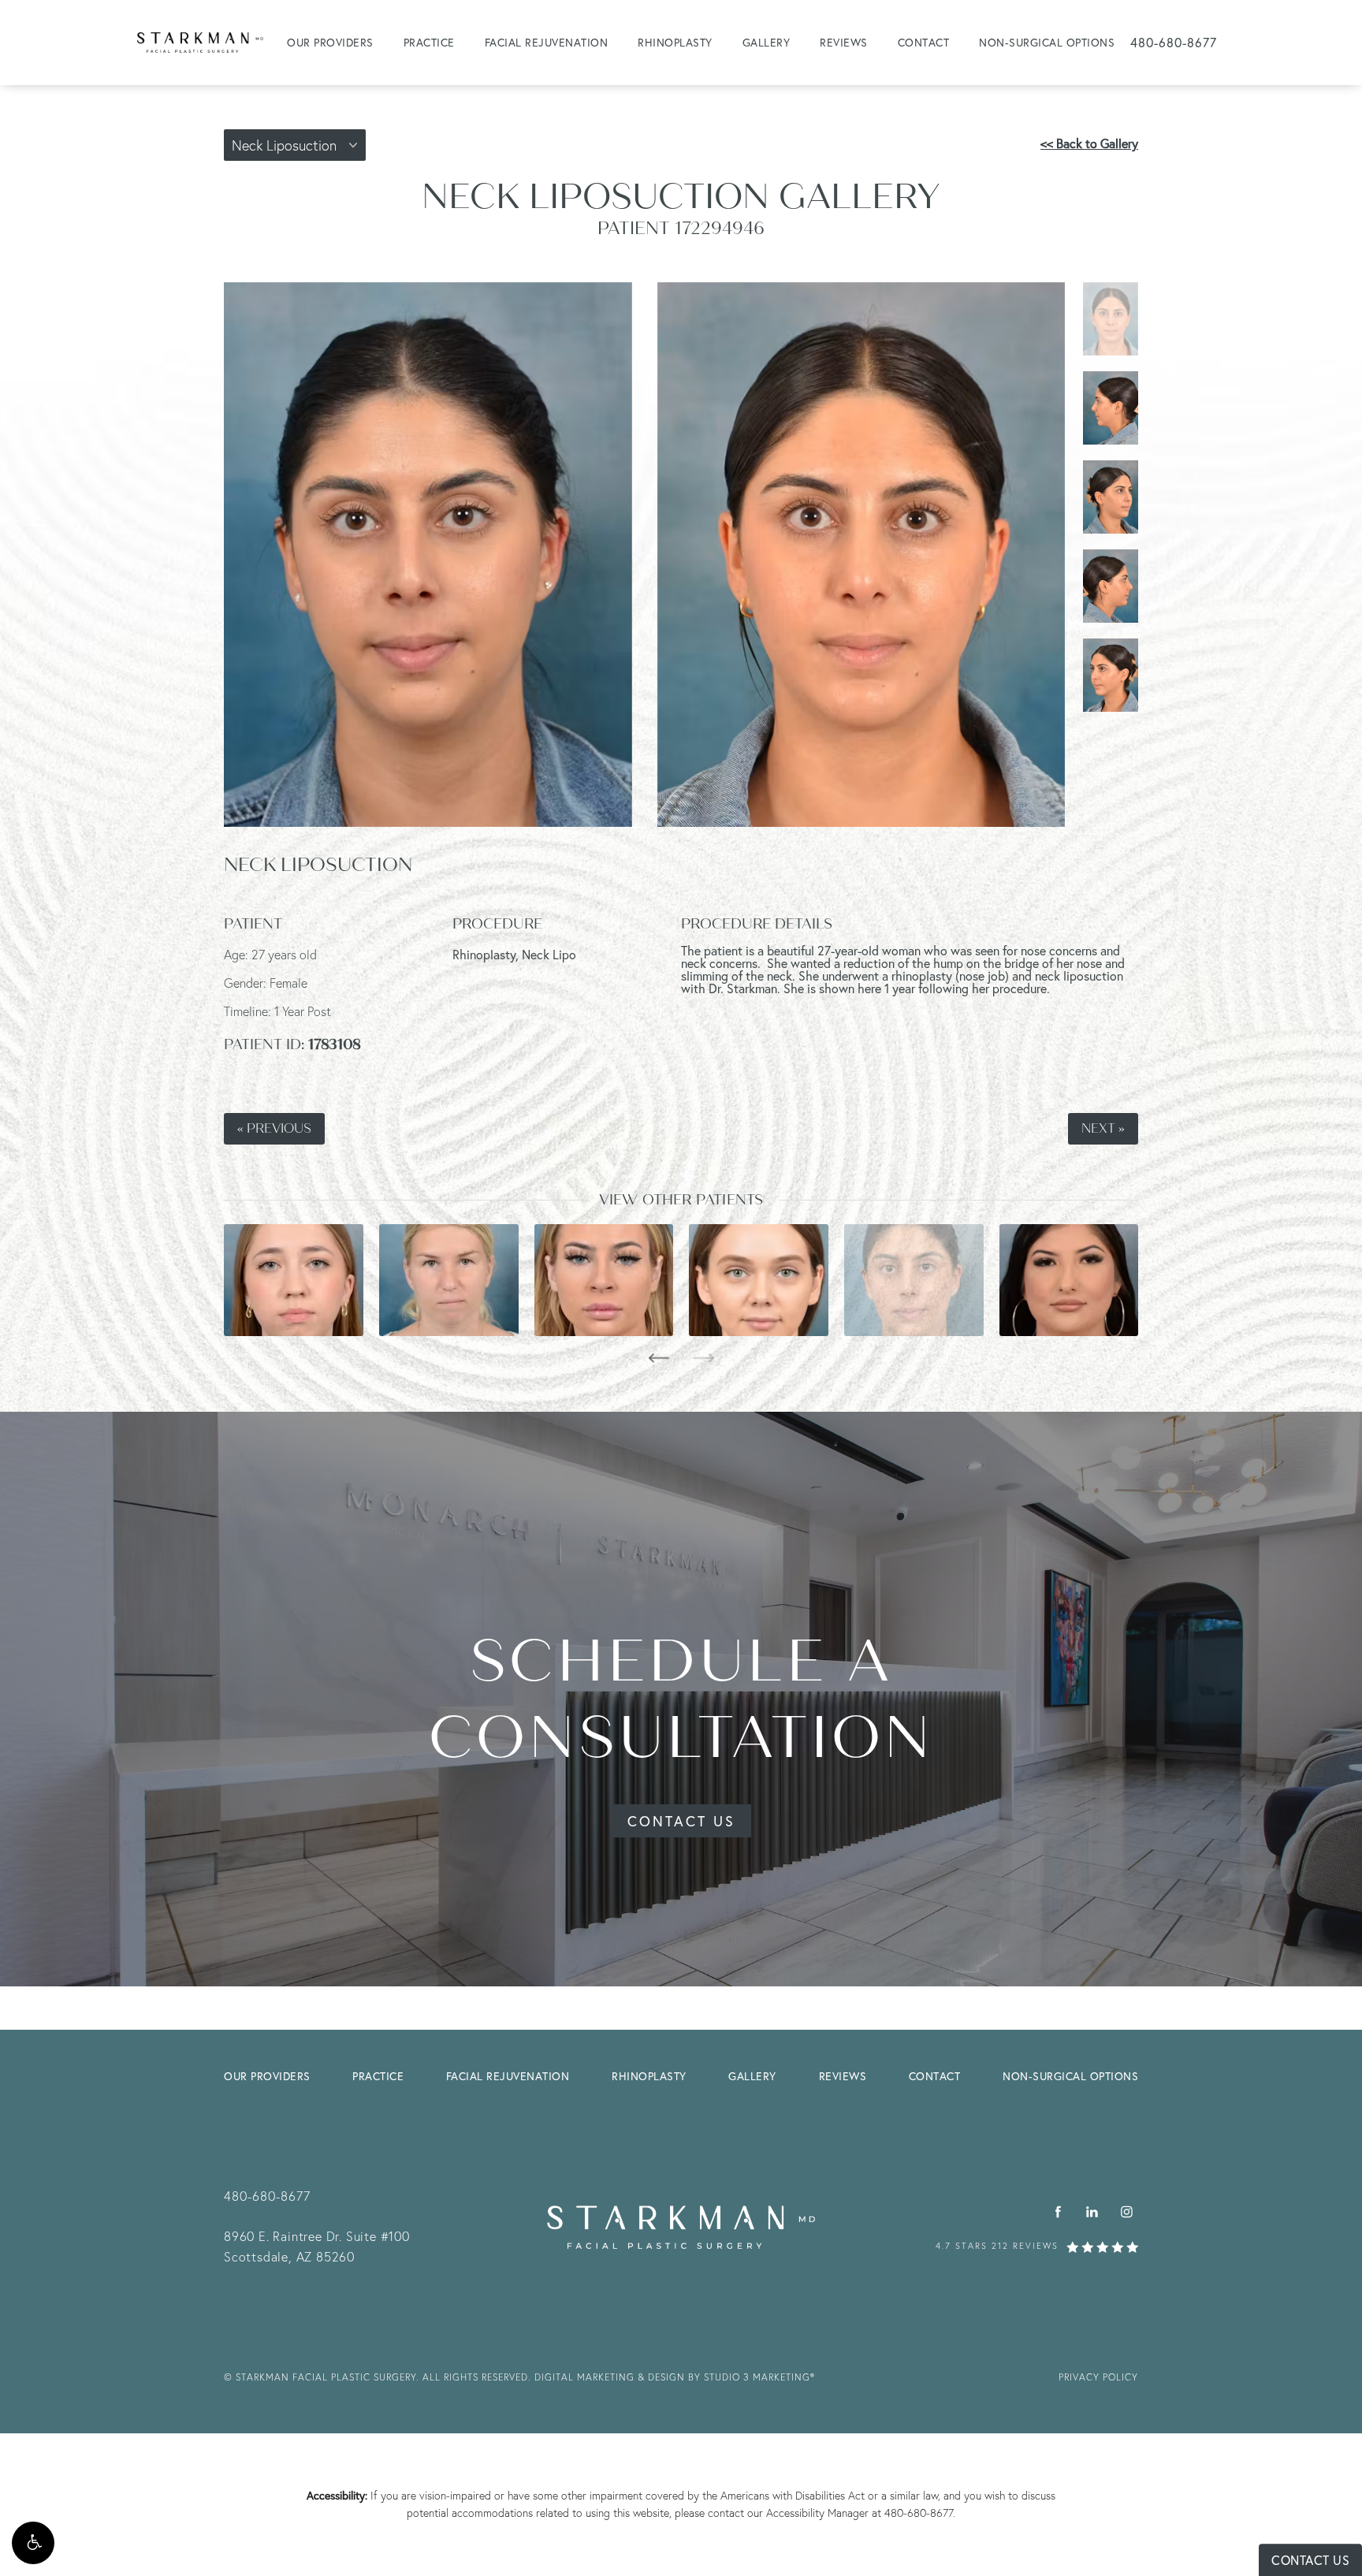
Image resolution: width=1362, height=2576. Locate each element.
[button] (33, 2543)
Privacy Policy (1098, 2377)
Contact (924, 42)
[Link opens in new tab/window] (1058, 2211)
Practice (429, 42)
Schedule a (681, 1700)
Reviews (844, 42)
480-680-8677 (919, 2513)
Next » (1103, 1129)
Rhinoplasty (675, 42)
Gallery (767, 42)
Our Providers (330, 42)
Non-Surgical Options (1047, 42)
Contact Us (681, 1821)
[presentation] (659, 1358)
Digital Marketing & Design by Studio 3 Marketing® (675, 2377)
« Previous (274, 1129)
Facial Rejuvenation (547, 42)
